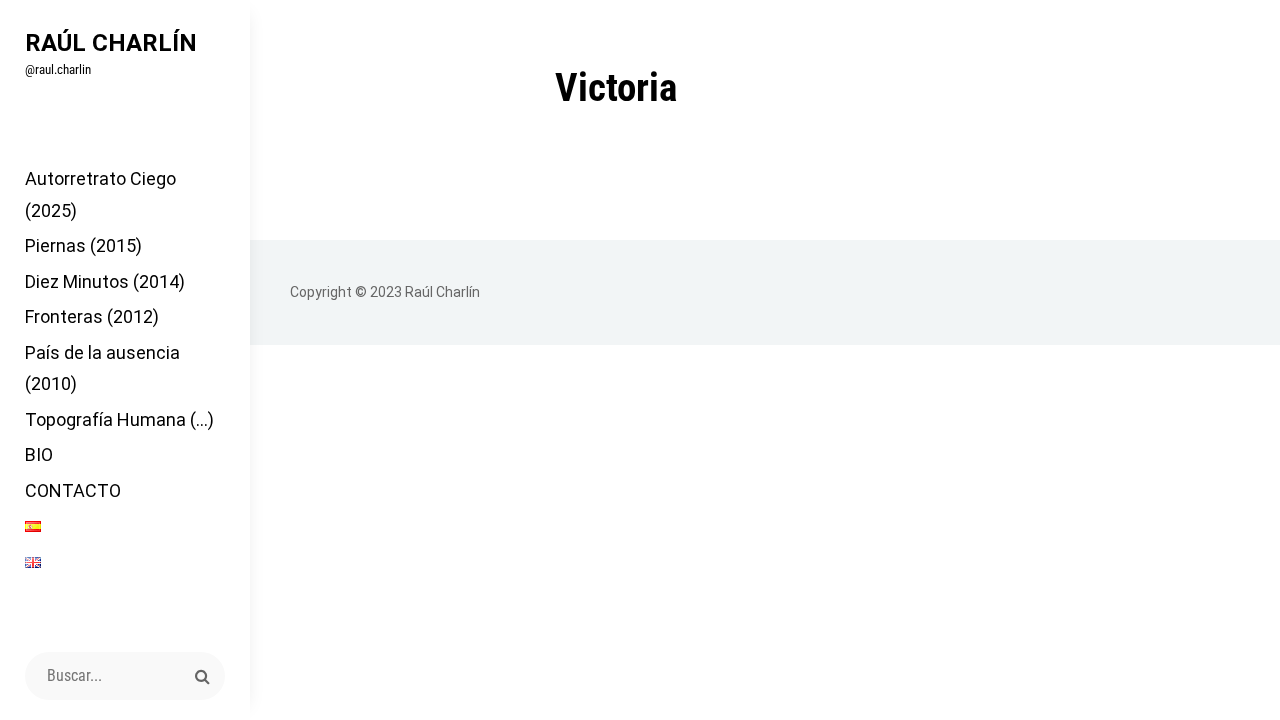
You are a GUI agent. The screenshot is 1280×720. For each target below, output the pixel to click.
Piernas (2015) (83, 245)
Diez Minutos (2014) (105, 281)
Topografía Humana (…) (119, 419)
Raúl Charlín (111, 43)
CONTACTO (73, 490)
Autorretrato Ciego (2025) (100, 194)
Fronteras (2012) (92, 316)
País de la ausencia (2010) (102, 368)
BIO (39, 454)
